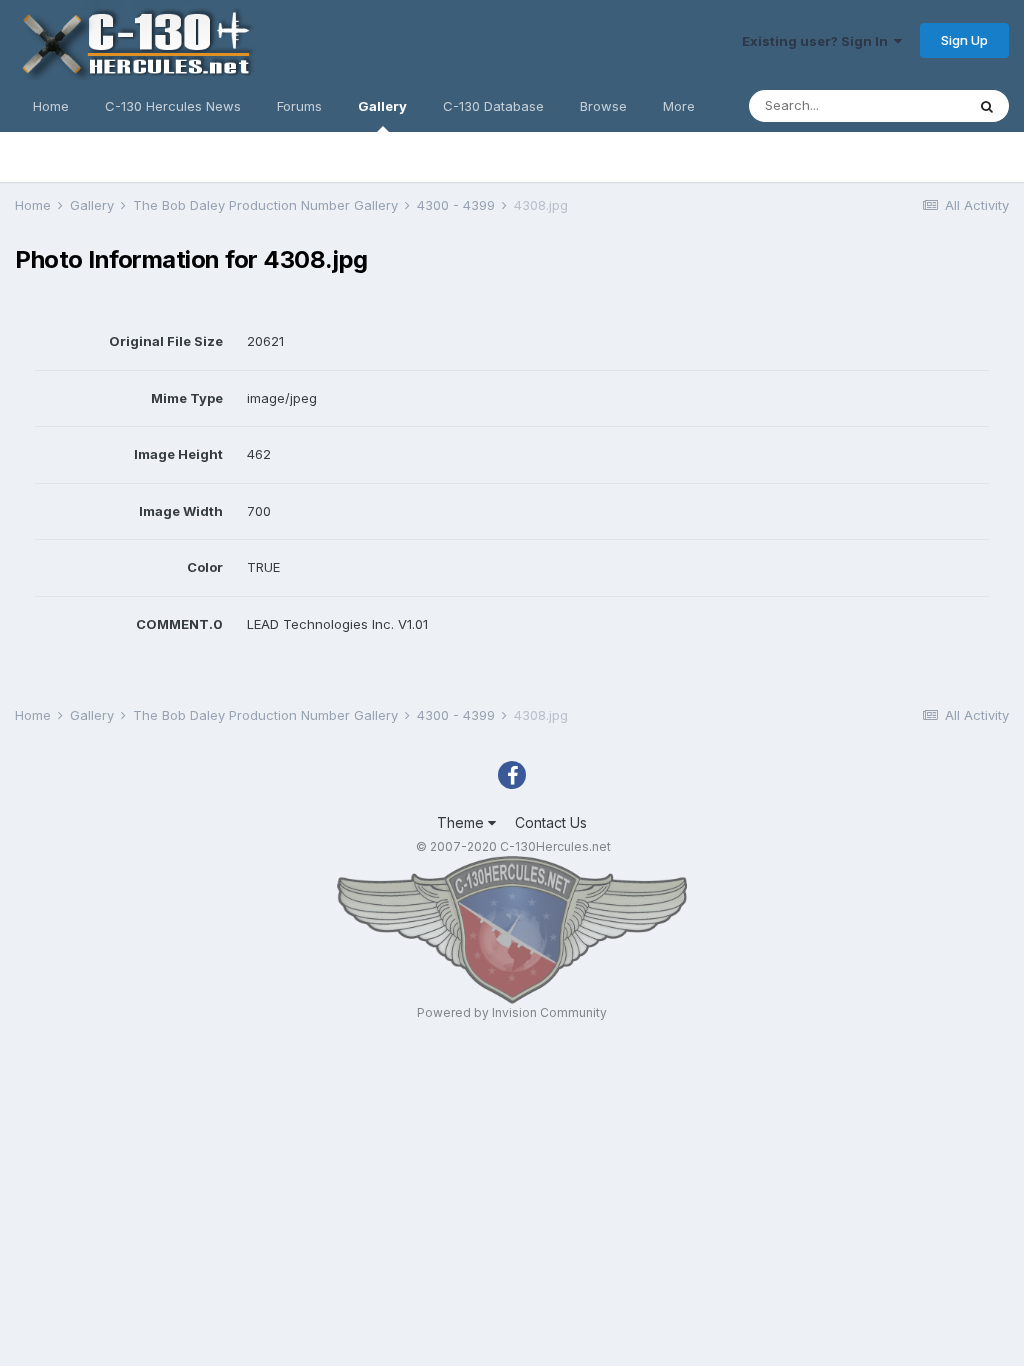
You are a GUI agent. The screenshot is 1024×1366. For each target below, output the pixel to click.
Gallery (382, 106)
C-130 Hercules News (173, 106)
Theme (462, 822)
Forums (299, 106)
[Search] (987, 106)
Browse (603, 106)
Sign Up (964, 40)
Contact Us (551, 822)
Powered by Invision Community (512, 1012)
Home (51, 106)
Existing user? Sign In (818, 41)
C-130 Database (493, 106)
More (679, 106)
